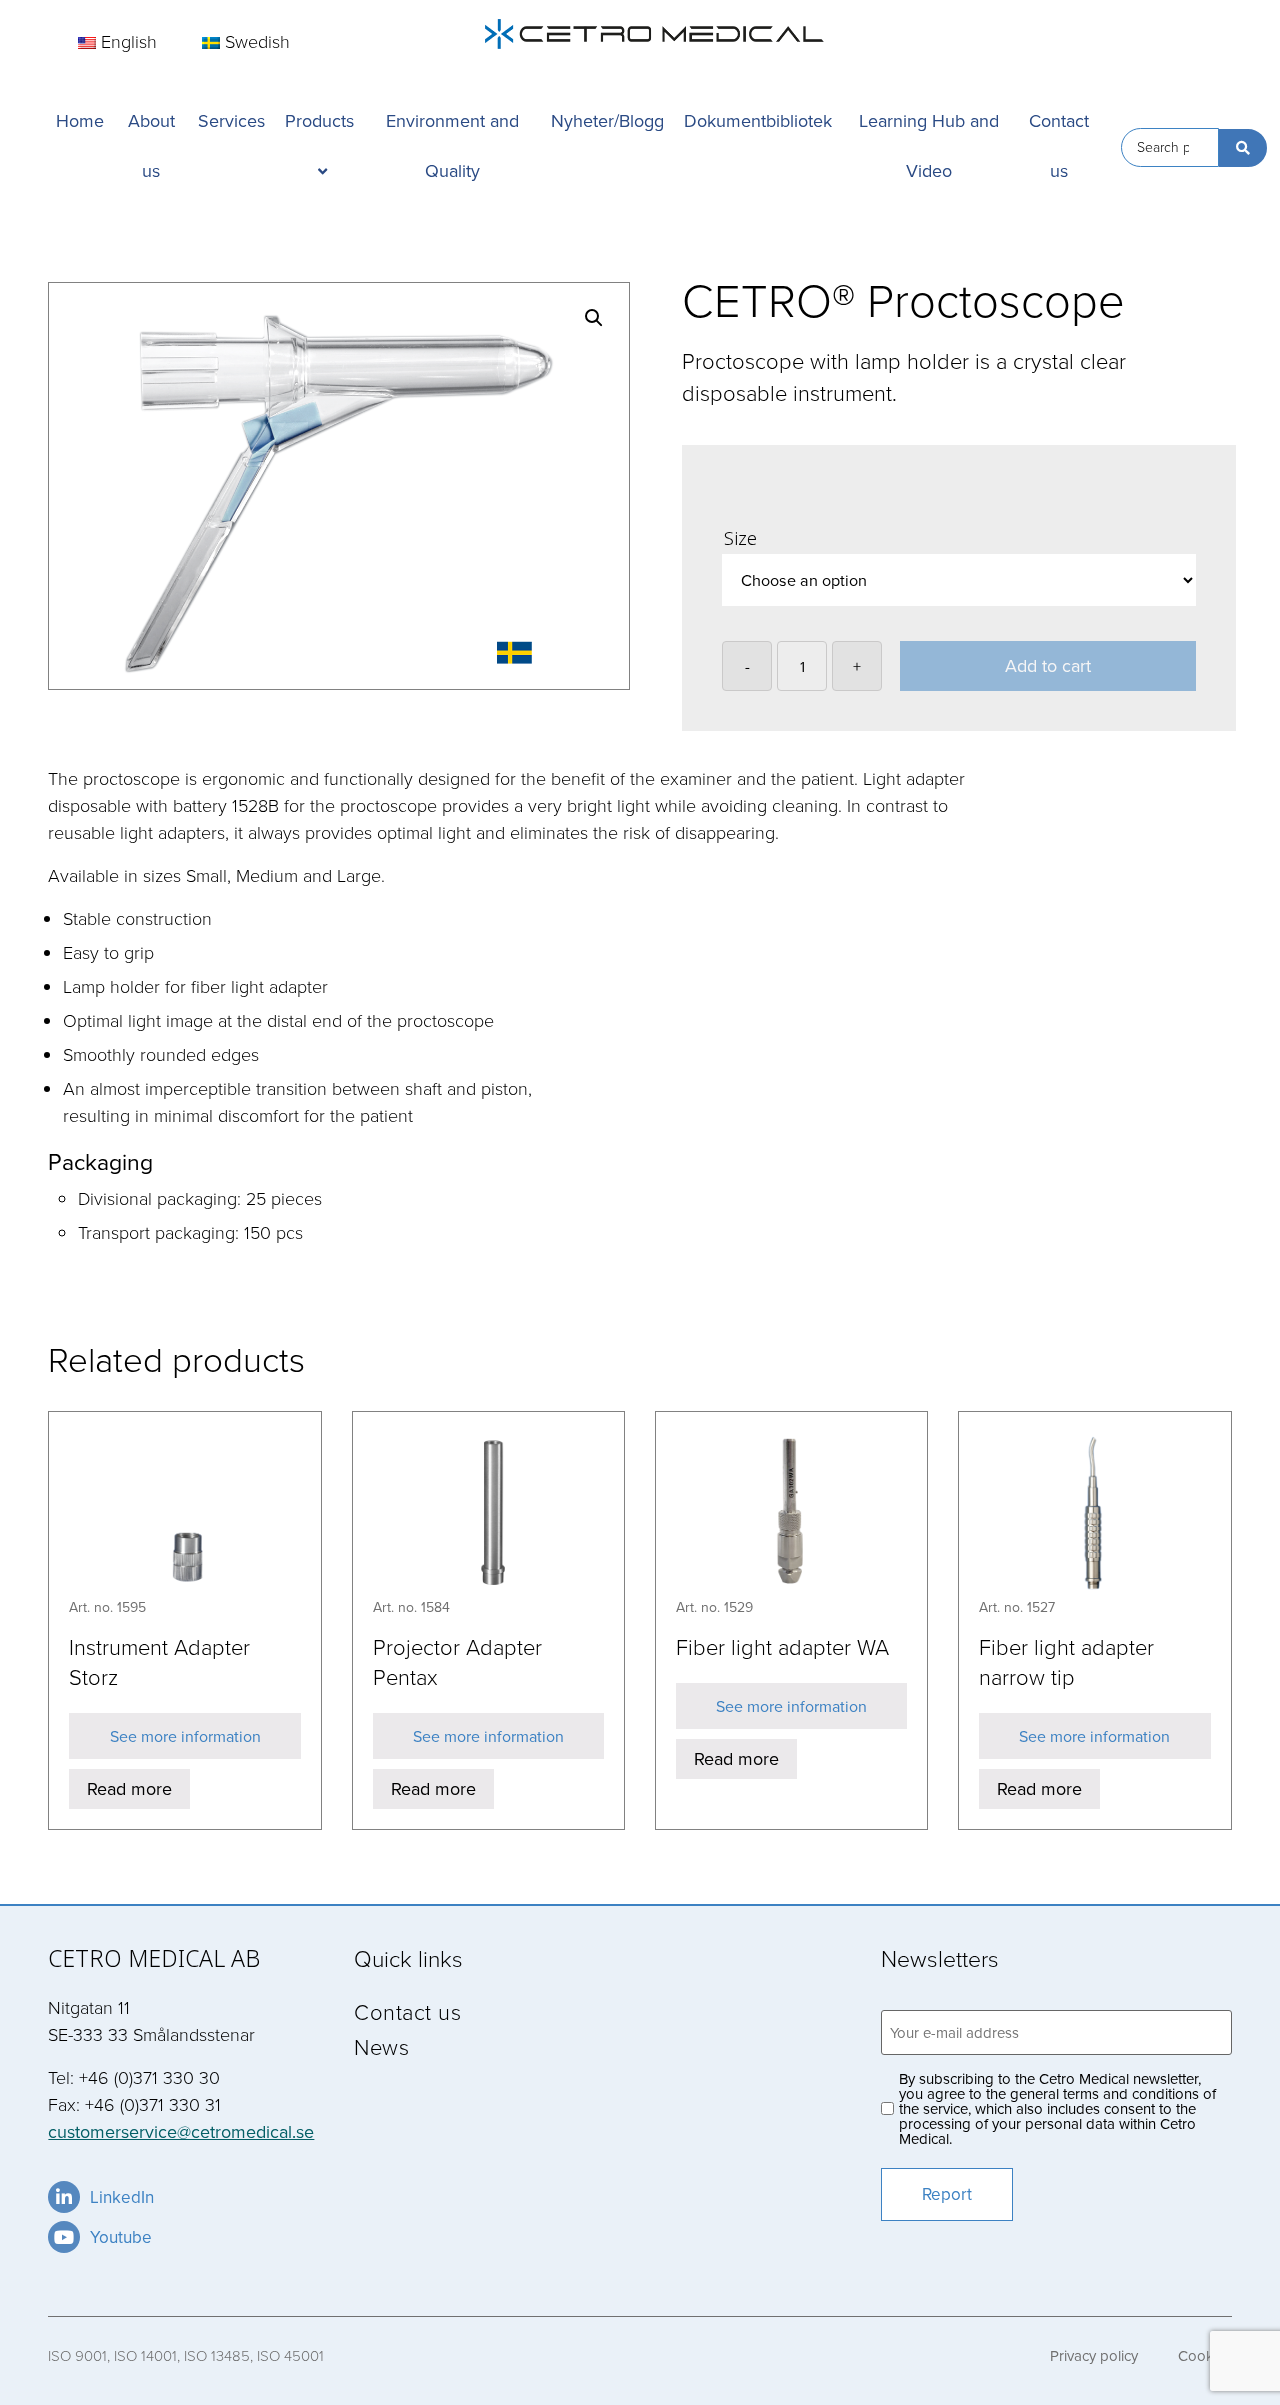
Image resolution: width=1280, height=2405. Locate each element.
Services (231, 120)
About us (151, 145)
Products (319, 120)
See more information (185, 1736)
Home (80, 120)
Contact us (1059, 145)
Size (740, 538)
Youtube (121, 2237)
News (381, 2046)
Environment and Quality (452, 145)
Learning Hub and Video (929, 145)
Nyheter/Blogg (607, 120)
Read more (129, 1788)
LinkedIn (122, 2197)
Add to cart (1048, 665)
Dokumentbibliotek (758, 120)
